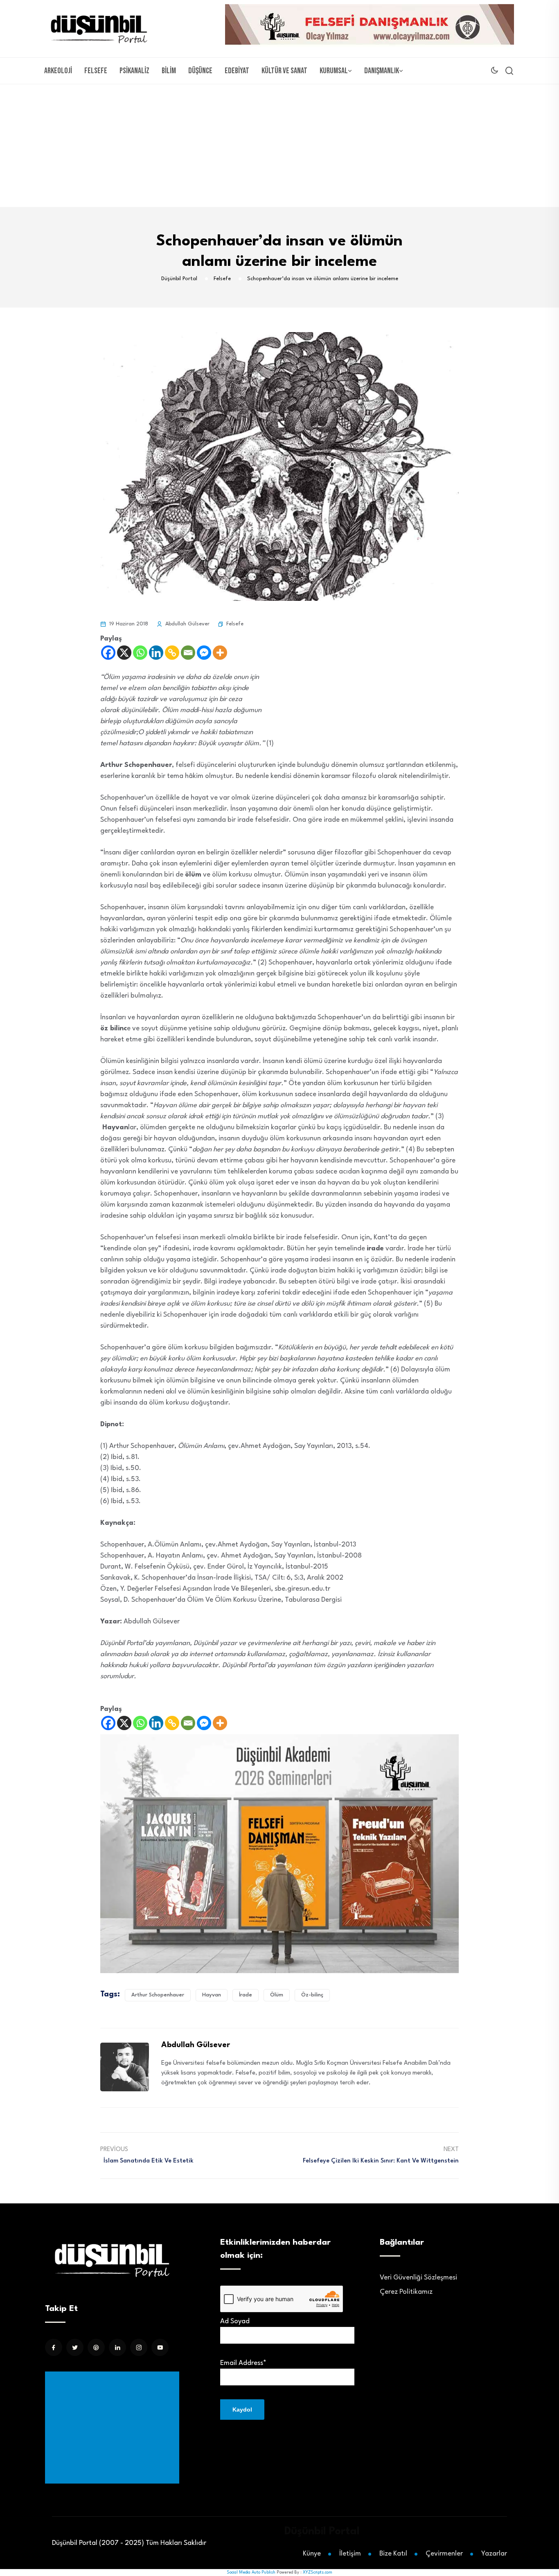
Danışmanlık (382, 71)
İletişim (350, 2554)
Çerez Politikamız (406, 2292)
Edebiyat (237, 71)
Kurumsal (334, 71)
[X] (124, 653)
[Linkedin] (156, 653)
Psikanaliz (134, 71)
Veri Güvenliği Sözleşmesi (418, 2278)
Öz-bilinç (312, 1995)
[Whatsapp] (140, 653)
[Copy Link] (172, 653)
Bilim (169, 71)
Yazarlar (494, 2554)
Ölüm (277, 1995)
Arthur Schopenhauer (158, 1995)
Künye (312, 2554)
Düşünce (200, 71)
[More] (220, 653)
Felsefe (96, 71)
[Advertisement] (279, 146)
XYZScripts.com (318, 2572)
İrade (246, 1995)
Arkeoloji (58, 71)
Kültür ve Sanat (284, 71)
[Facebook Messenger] (204, 653)
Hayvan (212, 1995)
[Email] (188, 653)
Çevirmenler (444, 2554)
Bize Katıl (393, 2554)
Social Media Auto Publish (251, 2572)
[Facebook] (108, 653)
